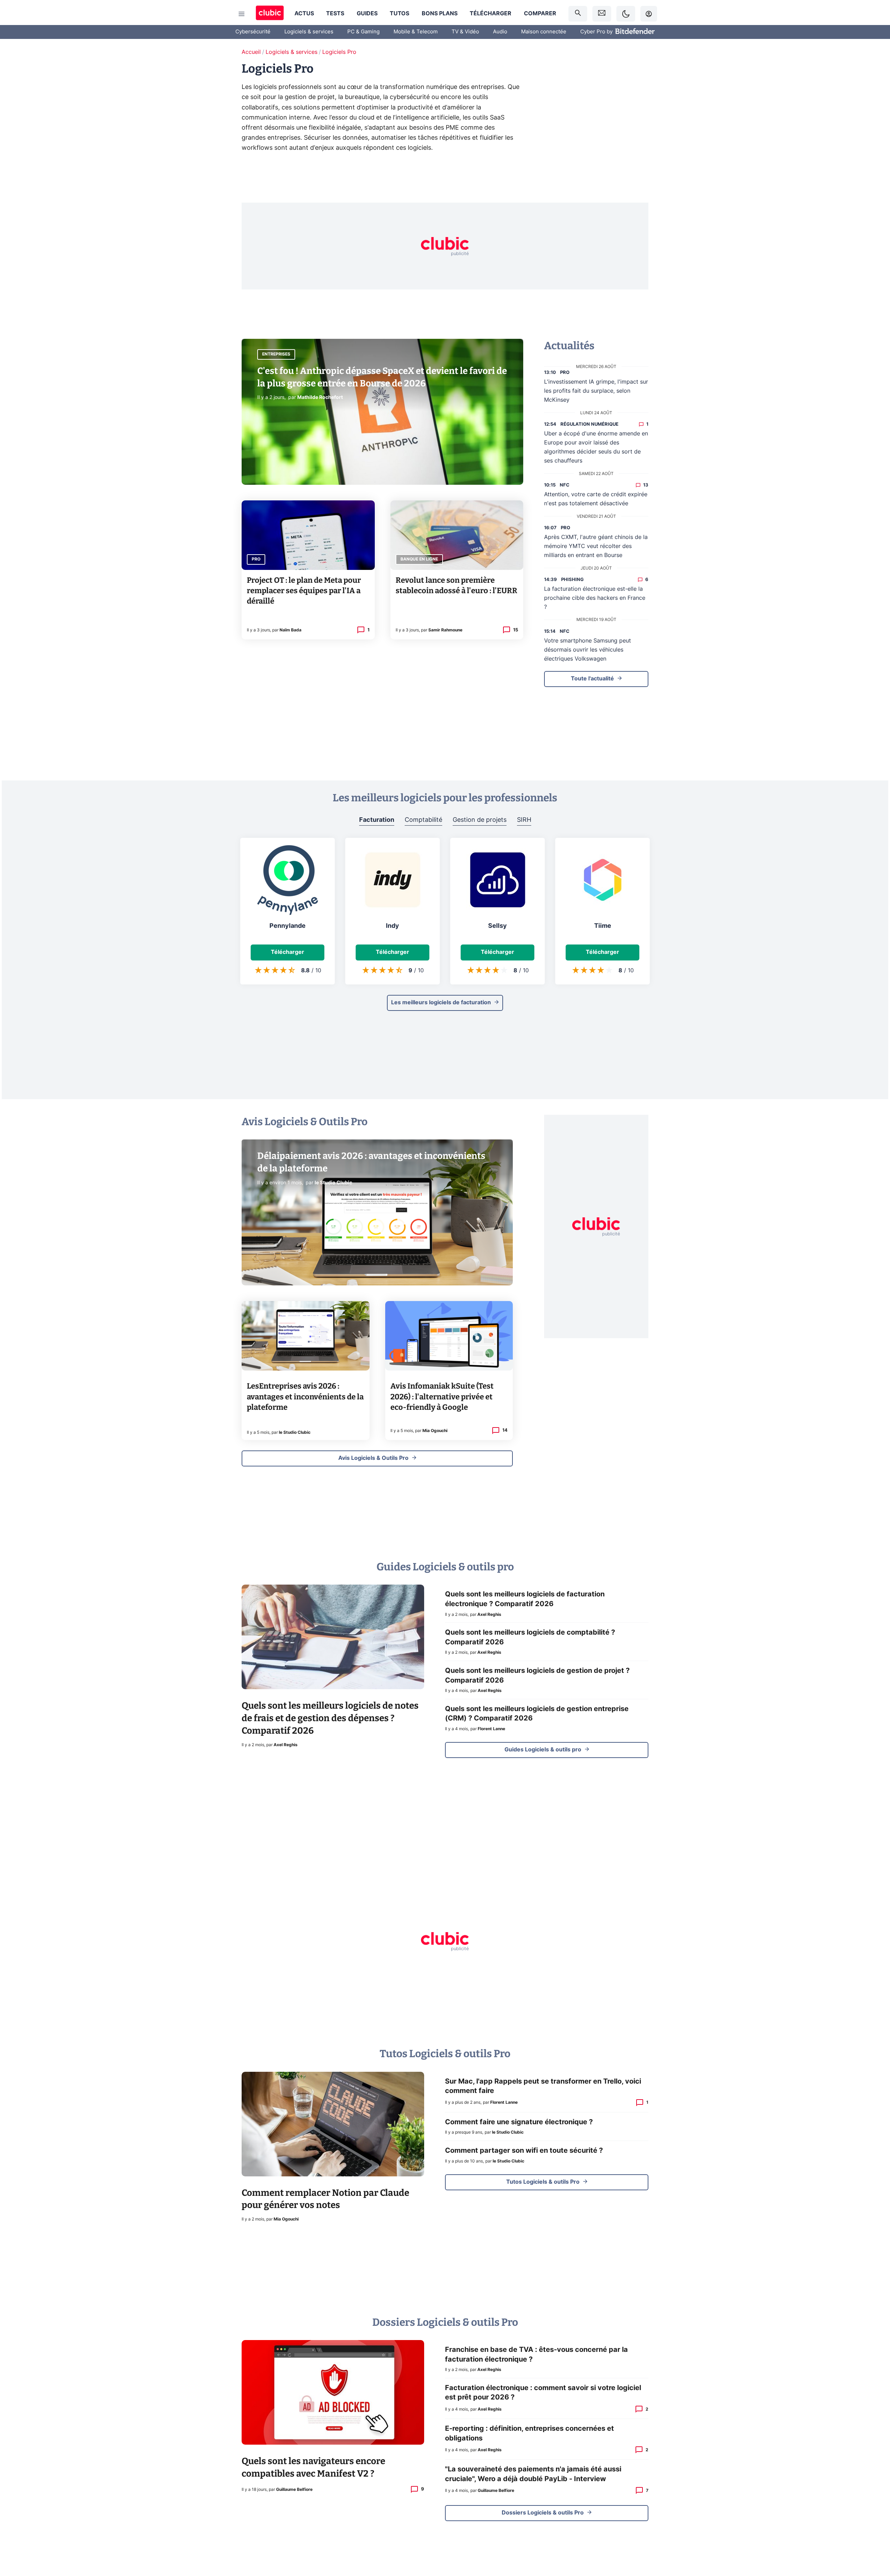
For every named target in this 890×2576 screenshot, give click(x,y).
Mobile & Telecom (416, 32)
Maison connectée (544, 32)
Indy (393, 926)
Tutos (399, 14)
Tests (335, 14)
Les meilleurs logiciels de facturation (441, 1003)
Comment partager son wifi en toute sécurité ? (524, 2151)
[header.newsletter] (602, 14)
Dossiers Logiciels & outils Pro (543, 2513)
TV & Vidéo (465, 32)
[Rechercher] (578, 14)
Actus (304, 14)
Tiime (603, 926)
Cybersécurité (253, 32)
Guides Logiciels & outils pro (543, 1750)
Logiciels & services (309, 32)
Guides (367, 14)
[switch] (626, 14)
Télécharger (491, 14)
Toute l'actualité (592, 679)
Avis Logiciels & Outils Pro (373, 1458)
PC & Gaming (363, 32)
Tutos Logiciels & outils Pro (543, 2182)
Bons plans (440, 14)
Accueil (251, 52)
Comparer (540, 14)
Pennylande (288, 926)
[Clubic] (270, 14)
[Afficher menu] (242, 14)
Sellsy (497, 926)
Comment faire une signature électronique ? (519, 2122)
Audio (500, 32)
